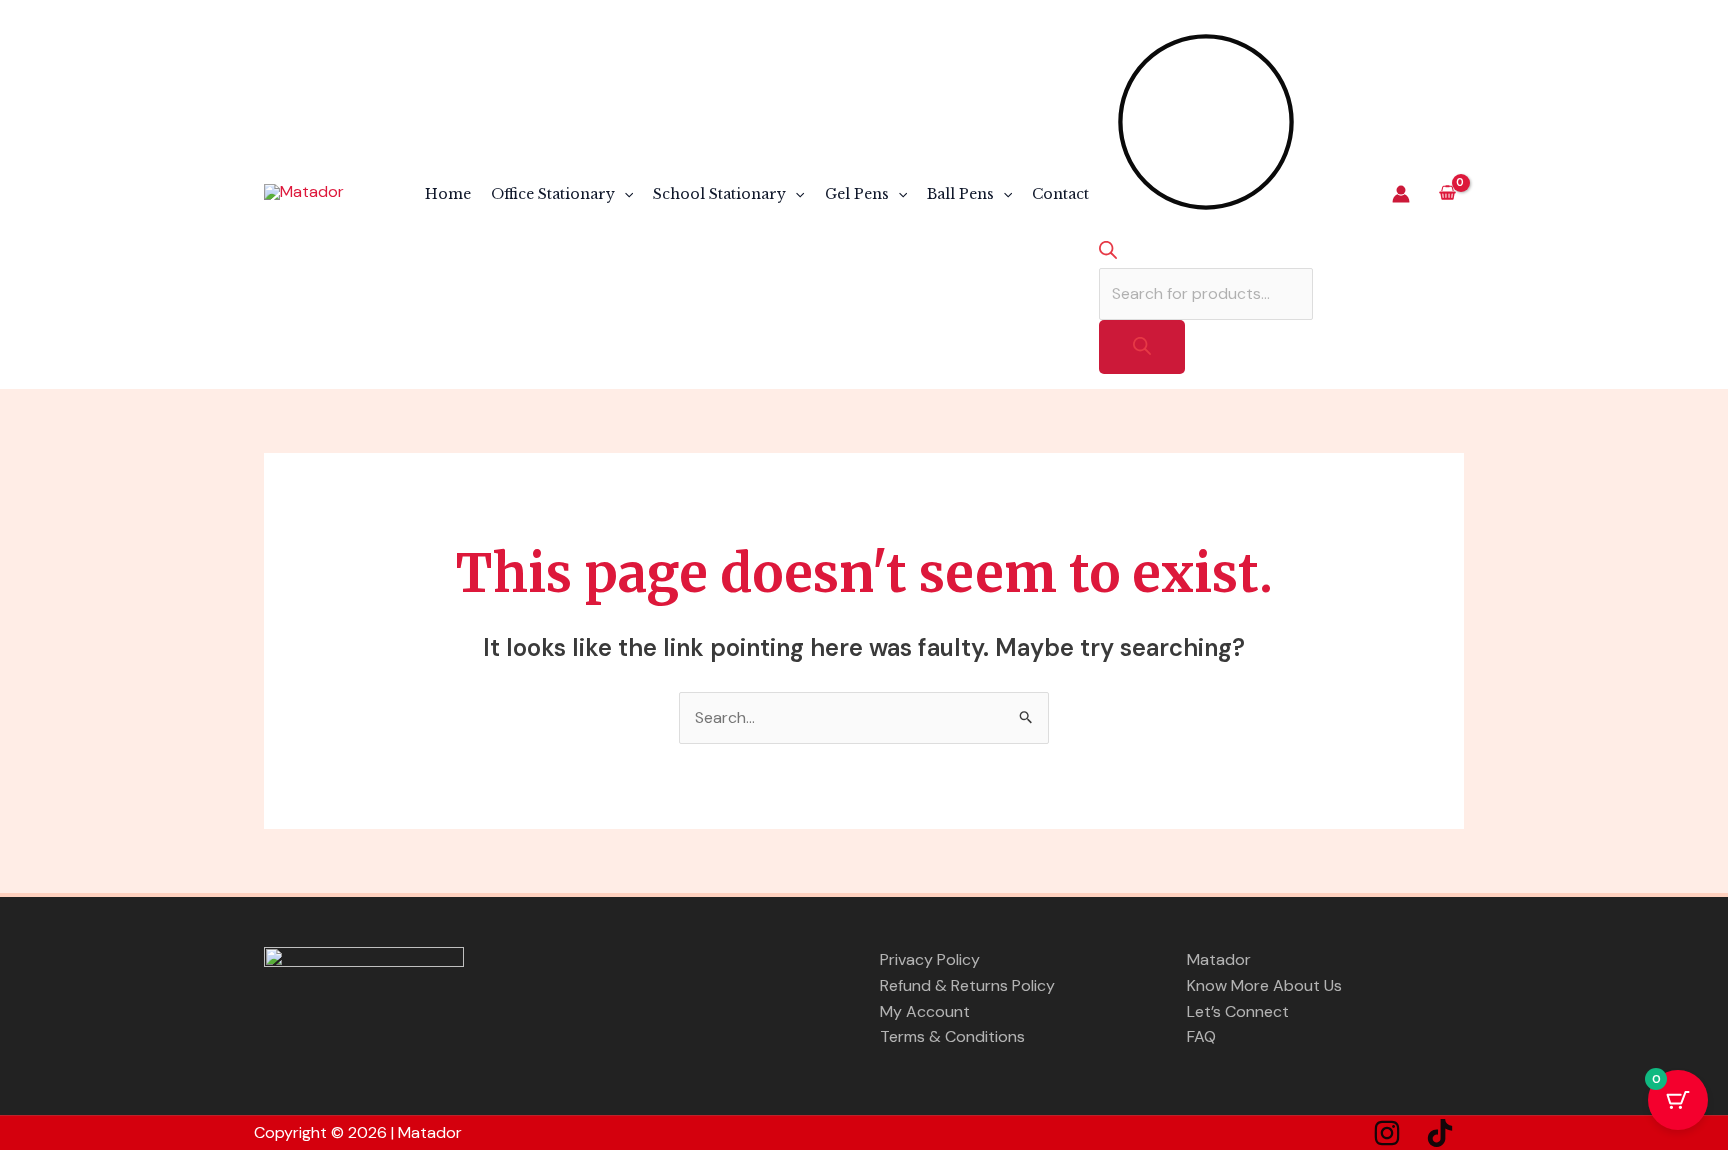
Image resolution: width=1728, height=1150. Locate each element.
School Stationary (719, 194)
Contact (1060, 194)
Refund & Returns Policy (967, 985)
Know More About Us (1264, 985)
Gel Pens (857, 194)
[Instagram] (1387, 1133)
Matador (1219, 959)
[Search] (1142, 347)
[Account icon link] (1401, 194)
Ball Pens (960, 194)
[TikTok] (1440, 1133)
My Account (925, 1011)
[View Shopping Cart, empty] (1447, 194)
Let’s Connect (1238, 1011)
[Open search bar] (1108, 253)
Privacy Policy (930, 959)
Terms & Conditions (952, 1036)
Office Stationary (553, 194)
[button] (624, 194)
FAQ (1201, 1036)
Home (448, 194)
